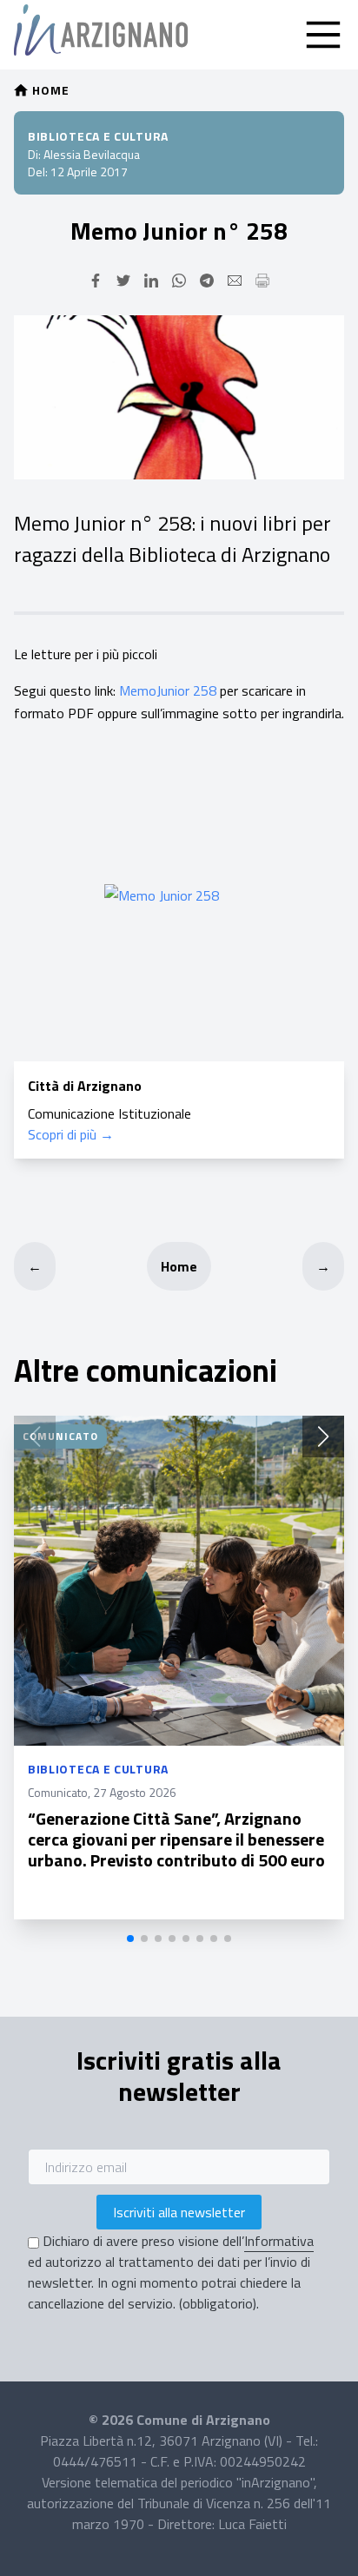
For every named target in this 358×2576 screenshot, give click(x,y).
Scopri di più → (71, 1134)
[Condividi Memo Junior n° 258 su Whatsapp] (179, 281)
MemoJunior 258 (168, 690)
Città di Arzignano (85, 1086)
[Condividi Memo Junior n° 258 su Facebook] (96, 281)
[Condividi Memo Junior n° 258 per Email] (235, 281)
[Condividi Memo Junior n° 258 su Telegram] (207, 281)
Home (179, 1266)
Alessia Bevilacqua (92, 154)
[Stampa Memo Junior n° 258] (262, 281)
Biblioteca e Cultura (98, 136)
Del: (38, 172)
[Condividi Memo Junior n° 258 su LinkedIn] (151, 281)
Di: (34, 154)
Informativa (279, 2241)
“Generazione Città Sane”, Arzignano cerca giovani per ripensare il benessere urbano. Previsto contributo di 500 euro (176, 1839)
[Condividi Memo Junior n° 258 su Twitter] (123, 281)
